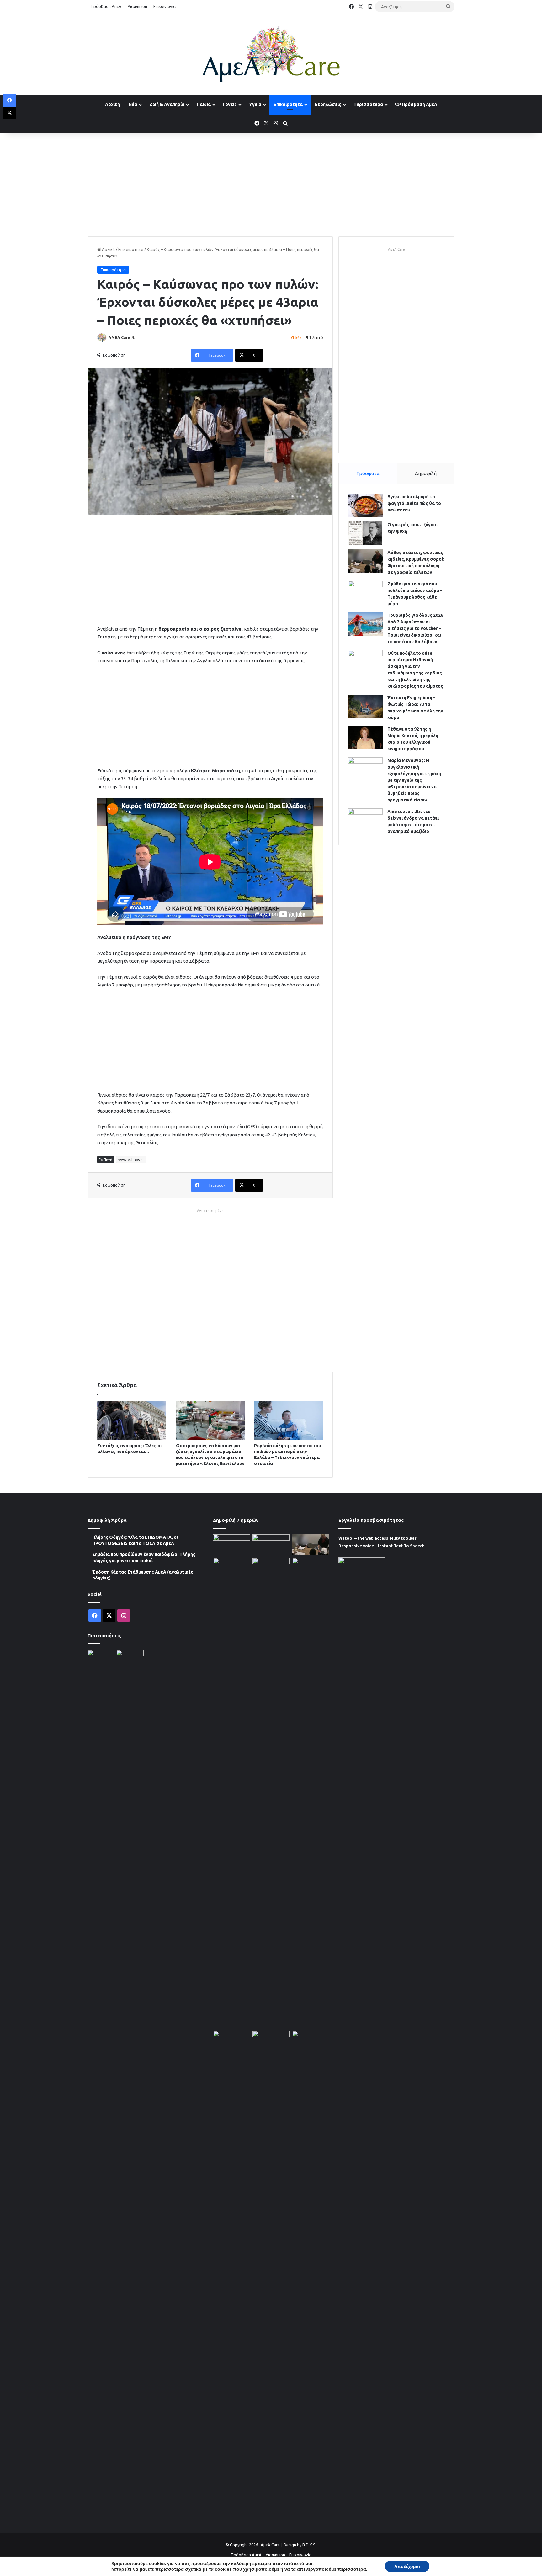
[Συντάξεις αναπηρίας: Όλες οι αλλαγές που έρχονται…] (132, 1420)
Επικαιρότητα (288, 104)
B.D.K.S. (309, 2545)
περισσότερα (352, 2569)
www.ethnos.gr (131, 1160)
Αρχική (112, 104)
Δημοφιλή (426, 473)
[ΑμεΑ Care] (271, 54)
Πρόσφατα (368, 473)
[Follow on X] (133, 338)
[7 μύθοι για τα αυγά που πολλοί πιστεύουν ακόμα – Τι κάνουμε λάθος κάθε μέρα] (365, 592)
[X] (9, 113)
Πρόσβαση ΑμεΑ (106, 6)
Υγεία (255, 104)
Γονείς (230, 104)
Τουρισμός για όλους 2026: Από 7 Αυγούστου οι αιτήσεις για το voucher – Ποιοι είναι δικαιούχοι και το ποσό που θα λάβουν (416, 628)
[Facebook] (9, 100)
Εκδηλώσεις (328, 104)
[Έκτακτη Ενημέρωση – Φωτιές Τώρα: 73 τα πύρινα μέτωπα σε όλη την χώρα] (365, 706)
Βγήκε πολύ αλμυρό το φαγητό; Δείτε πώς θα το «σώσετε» (414, 503)
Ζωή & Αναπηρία (167, 104)
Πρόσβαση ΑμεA (419, 104)
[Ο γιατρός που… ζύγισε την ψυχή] (365, 533)
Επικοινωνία (165, 6)
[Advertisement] (271, 183)
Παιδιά (204, 104)
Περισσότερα (368, 104)
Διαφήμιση (137, 6)
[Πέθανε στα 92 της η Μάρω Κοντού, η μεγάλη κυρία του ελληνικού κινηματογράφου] (365, 738)
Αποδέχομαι (407, 2566)
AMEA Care (119, 338)
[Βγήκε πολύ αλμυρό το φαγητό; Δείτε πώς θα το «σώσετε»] (365, 505)
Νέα (133, 104)
